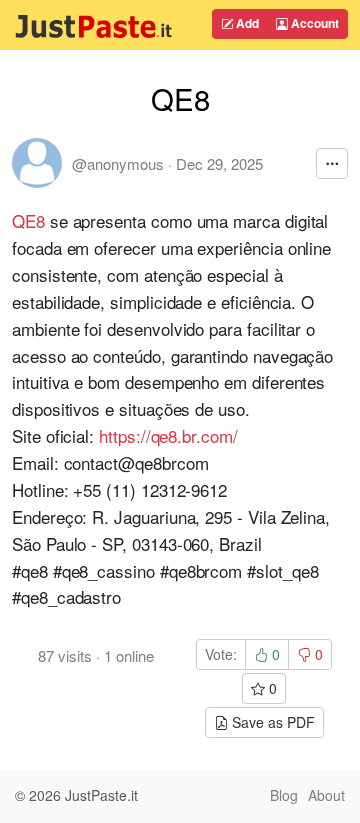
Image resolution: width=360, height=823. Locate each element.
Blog (284, 795)
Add (246, 23)
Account (313, 23)
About (326, 795)
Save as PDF (271, 722)
